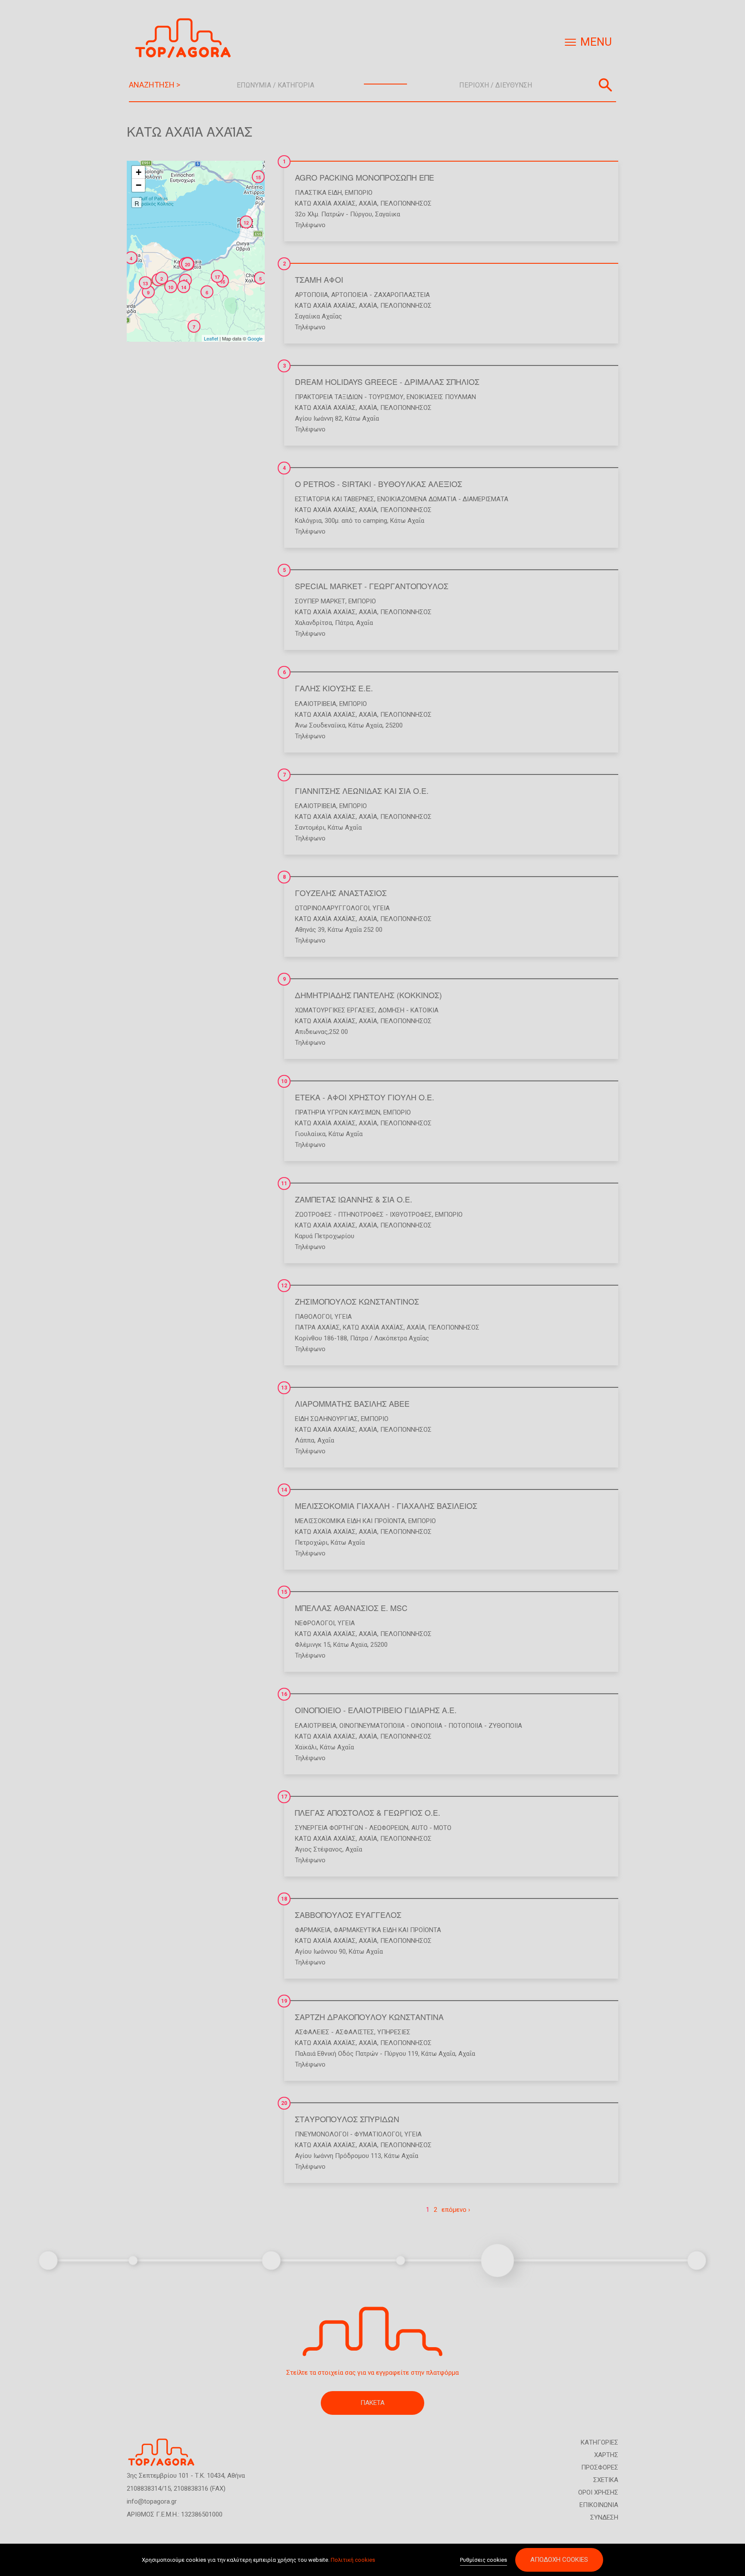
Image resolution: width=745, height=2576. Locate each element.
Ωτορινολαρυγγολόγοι (332, 908)
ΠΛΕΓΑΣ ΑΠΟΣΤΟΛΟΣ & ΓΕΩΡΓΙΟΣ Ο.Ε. (368, 1812)
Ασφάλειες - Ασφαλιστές (335, 2032)
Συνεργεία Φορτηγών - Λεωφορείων (352, 1828)
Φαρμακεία (313, 1930)
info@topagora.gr (152, 2501)
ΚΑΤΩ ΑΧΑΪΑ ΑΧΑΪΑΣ (325, 203)
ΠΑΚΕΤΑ (372, 2403)
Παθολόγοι (313, 1317)
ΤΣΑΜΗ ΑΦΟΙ (319, 279)
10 (284, 1081)
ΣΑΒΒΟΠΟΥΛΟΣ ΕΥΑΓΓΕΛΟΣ (348, 1914)
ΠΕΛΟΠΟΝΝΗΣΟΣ (406, 203)
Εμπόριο (359, 193)
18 (284, 1899)
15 (284, 1592)
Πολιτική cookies (353, 2560)
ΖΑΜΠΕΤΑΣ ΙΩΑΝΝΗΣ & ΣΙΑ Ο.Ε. (354, 1199)
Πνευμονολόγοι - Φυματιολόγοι (348, 2134)
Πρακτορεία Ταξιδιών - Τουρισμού (349, 397)
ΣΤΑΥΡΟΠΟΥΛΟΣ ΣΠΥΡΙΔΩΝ (347, 2119)
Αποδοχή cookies (559, 2560)
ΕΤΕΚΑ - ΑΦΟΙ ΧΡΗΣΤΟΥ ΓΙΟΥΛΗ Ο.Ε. (365, 1097)
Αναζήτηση (605, 85)
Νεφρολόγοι (315, 1623)
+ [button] (139, 172)
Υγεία (381, 908)
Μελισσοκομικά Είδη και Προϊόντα (350, 1521)
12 (284, 1286)
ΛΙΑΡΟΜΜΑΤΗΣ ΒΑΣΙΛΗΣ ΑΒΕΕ (352, 1403)
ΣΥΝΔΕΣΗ (604, 2517)
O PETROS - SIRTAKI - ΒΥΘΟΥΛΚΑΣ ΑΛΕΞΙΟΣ (379, 484)
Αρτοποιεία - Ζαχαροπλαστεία (380, 295)
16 (284, 1694)
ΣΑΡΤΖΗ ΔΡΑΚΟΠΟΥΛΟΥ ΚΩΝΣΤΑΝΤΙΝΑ (369, 2017)
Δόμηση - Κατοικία (408, 1010)
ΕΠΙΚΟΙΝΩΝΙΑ (599, 2505)
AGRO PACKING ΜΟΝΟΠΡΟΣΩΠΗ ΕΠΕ (365, 177)
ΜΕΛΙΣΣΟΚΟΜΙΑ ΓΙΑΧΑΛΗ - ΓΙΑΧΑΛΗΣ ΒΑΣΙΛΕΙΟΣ (386, 1505)
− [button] (139, 185)
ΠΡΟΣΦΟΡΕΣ (600, 2467)
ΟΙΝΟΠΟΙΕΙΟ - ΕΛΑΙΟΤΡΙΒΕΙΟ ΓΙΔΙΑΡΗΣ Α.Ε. (376, 1710)
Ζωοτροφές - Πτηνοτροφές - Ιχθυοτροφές (363, 1215)
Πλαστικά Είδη (318, 193)
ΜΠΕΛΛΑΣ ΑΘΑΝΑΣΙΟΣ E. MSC (351, 1608)
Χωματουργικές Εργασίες (335, 1010)
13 (284, 1388)
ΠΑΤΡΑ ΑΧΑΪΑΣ (317, 1327)
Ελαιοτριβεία (316, 704)
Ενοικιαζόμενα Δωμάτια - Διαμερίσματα (443, 499)
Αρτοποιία (311, 295)
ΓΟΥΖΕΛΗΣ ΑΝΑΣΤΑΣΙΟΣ (341, 893)
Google (255, 338)
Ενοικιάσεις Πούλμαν (441, 397)
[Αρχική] (186, 38)
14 (284, 1490)
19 (284, 2001)
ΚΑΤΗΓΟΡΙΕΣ (599, 2442)
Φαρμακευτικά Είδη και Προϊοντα (387, 1930)
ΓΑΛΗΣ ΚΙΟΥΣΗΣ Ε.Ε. (334, 688)
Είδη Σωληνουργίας (326, 1419)
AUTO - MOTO (431, 1828)
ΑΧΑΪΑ (368, 203)
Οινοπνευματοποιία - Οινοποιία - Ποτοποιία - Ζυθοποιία (431, 1726)
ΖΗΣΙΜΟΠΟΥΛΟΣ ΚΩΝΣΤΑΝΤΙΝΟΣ (357, 1301)
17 (284, 1797)
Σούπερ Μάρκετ (320, 601)
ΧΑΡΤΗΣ (606, 2455)
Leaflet (211, 338)
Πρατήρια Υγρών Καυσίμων (338, 1112)
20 (284, 2103)
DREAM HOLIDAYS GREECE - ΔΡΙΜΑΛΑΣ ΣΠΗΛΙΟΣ (387, 381)
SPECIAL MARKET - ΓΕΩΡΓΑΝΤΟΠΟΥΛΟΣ (372, 586)
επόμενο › (456, 2210)
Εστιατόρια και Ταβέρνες (335, 499)
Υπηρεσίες (394, 2032)
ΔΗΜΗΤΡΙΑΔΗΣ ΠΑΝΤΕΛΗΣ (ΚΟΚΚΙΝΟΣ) (368, 995)
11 (284, 1183)
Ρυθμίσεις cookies (484, 2560)
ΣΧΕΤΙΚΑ (606, 2480)
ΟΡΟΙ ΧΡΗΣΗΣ (598, 2492)
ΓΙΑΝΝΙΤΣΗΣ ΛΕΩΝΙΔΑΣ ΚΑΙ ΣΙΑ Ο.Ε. (362, 790)
